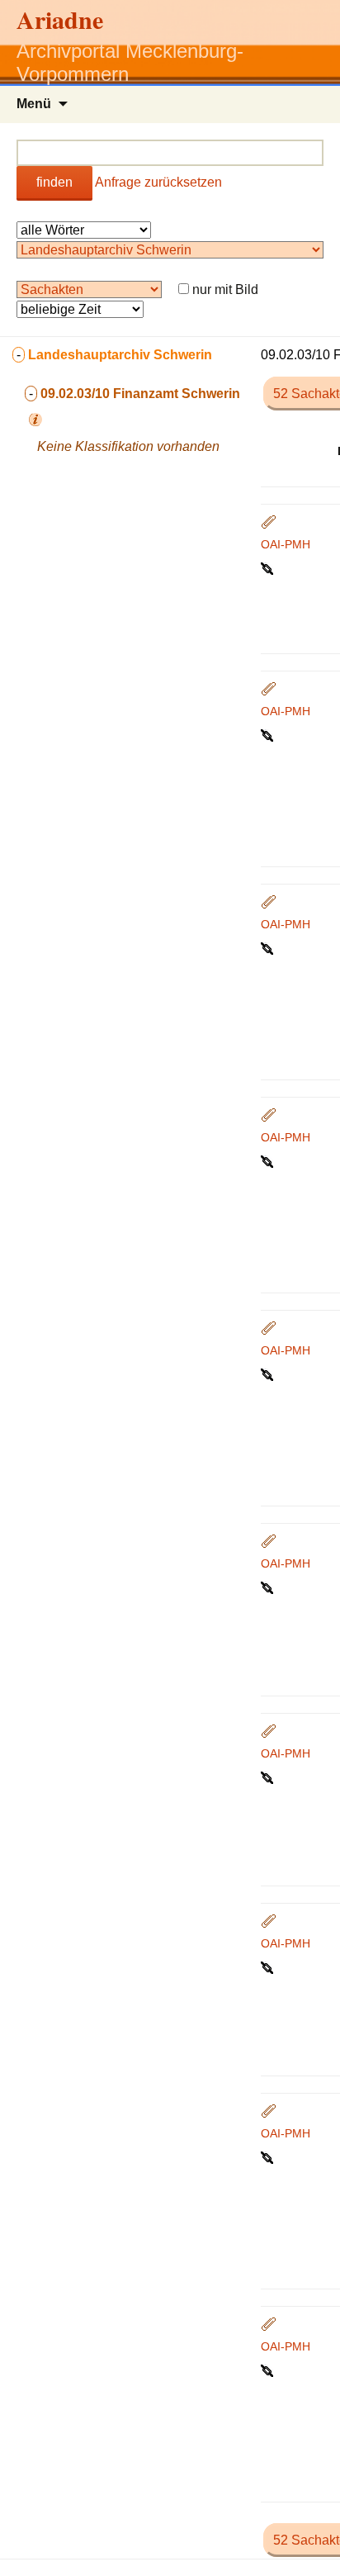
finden (54, 182)
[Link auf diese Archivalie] (269, 567)
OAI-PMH (286, 544)
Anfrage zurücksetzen (158, 182)
